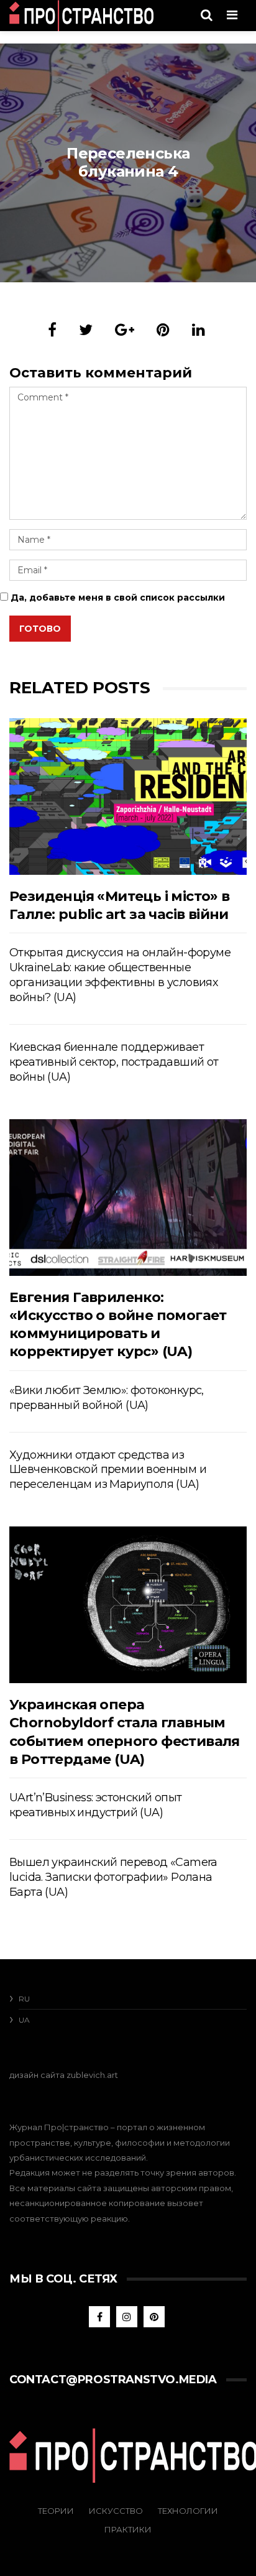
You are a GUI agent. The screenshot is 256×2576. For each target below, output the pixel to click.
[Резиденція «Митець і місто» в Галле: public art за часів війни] (128, 796)
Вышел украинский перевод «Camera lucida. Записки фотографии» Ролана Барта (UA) (113, 1877)
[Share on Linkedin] (199, 330)
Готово (40, 629)
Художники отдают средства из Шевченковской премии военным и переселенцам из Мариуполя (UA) (108, 1470)
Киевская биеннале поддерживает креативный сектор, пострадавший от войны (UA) (114, 1062)
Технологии (188, 2511)
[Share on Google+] (125, 330)
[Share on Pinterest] (163, 330)
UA (24, 2020)
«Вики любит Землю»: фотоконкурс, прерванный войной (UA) (107, 1398)
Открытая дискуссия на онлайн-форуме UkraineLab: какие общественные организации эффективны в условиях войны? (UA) (120, 975)
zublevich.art (92, 2075)
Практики (128, 2529)
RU (24, 1999)
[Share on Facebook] (52, 330)
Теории (56, 2511)
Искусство (116, 2511)
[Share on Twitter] (86, 330)
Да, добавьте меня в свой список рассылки (117, 598)
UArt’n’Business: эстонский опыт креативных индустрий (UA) (95, 1805)
